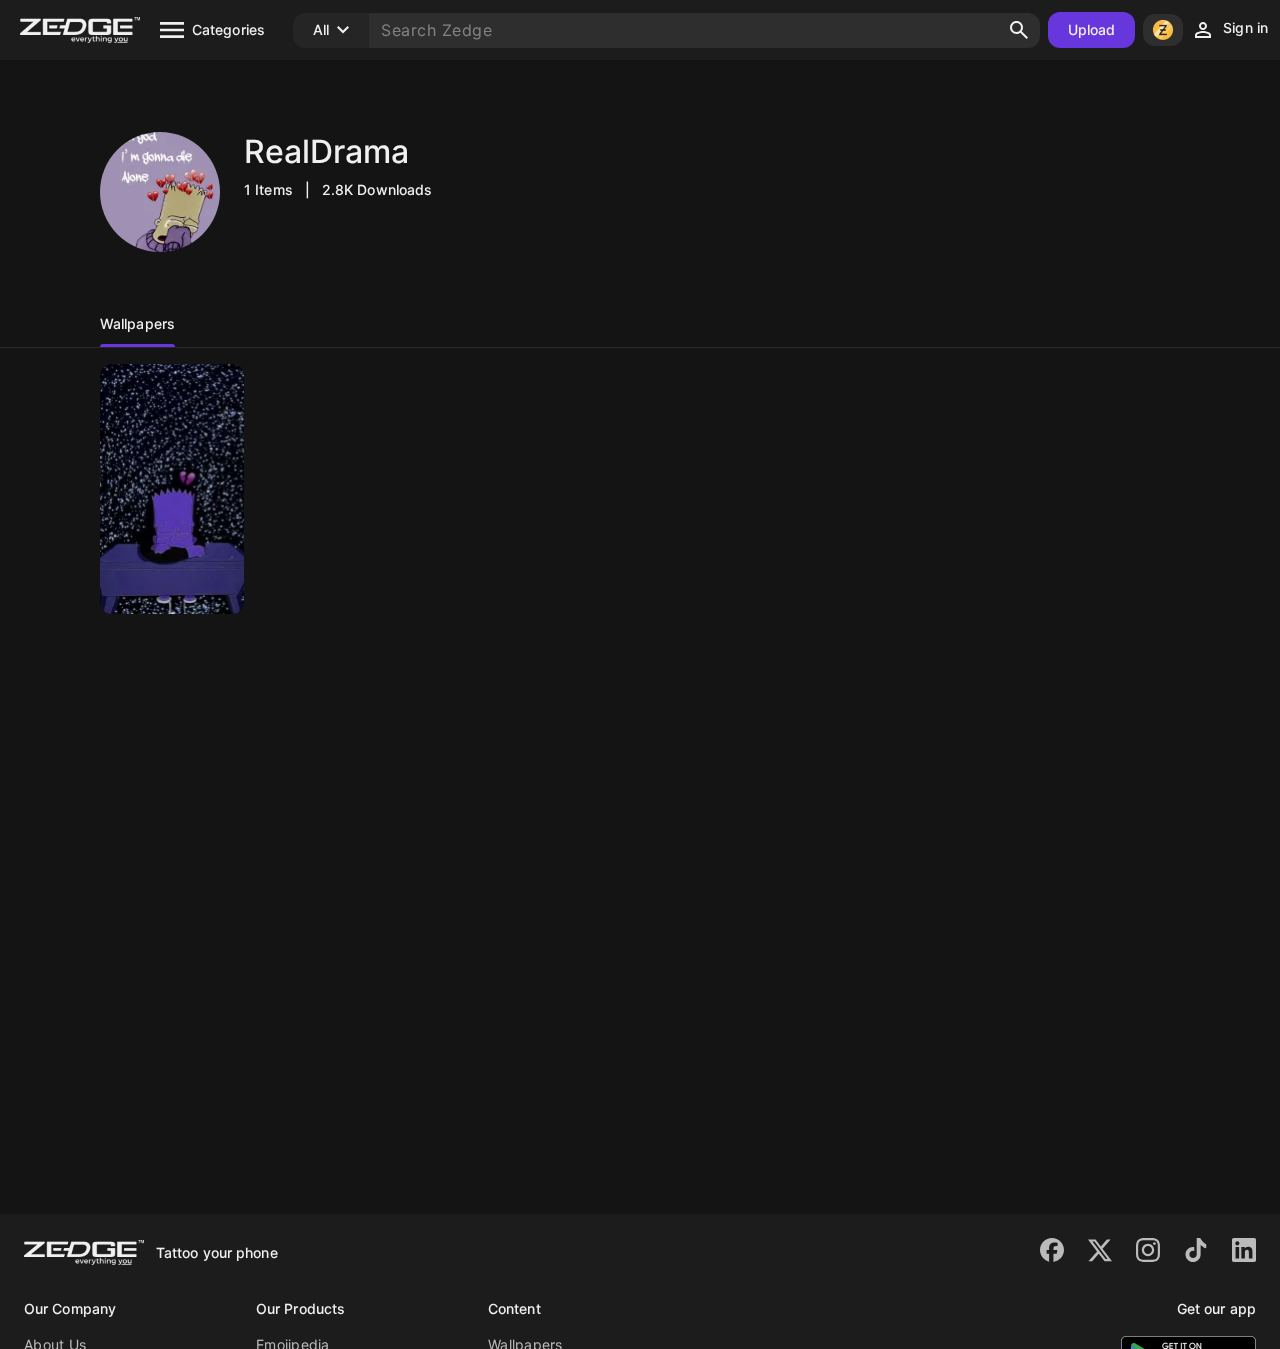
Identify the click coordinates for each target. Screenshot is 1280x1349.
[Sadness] (172, 489)
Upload (1092, 29)
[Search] (1019, 30)
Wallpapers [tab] (137, 323)
